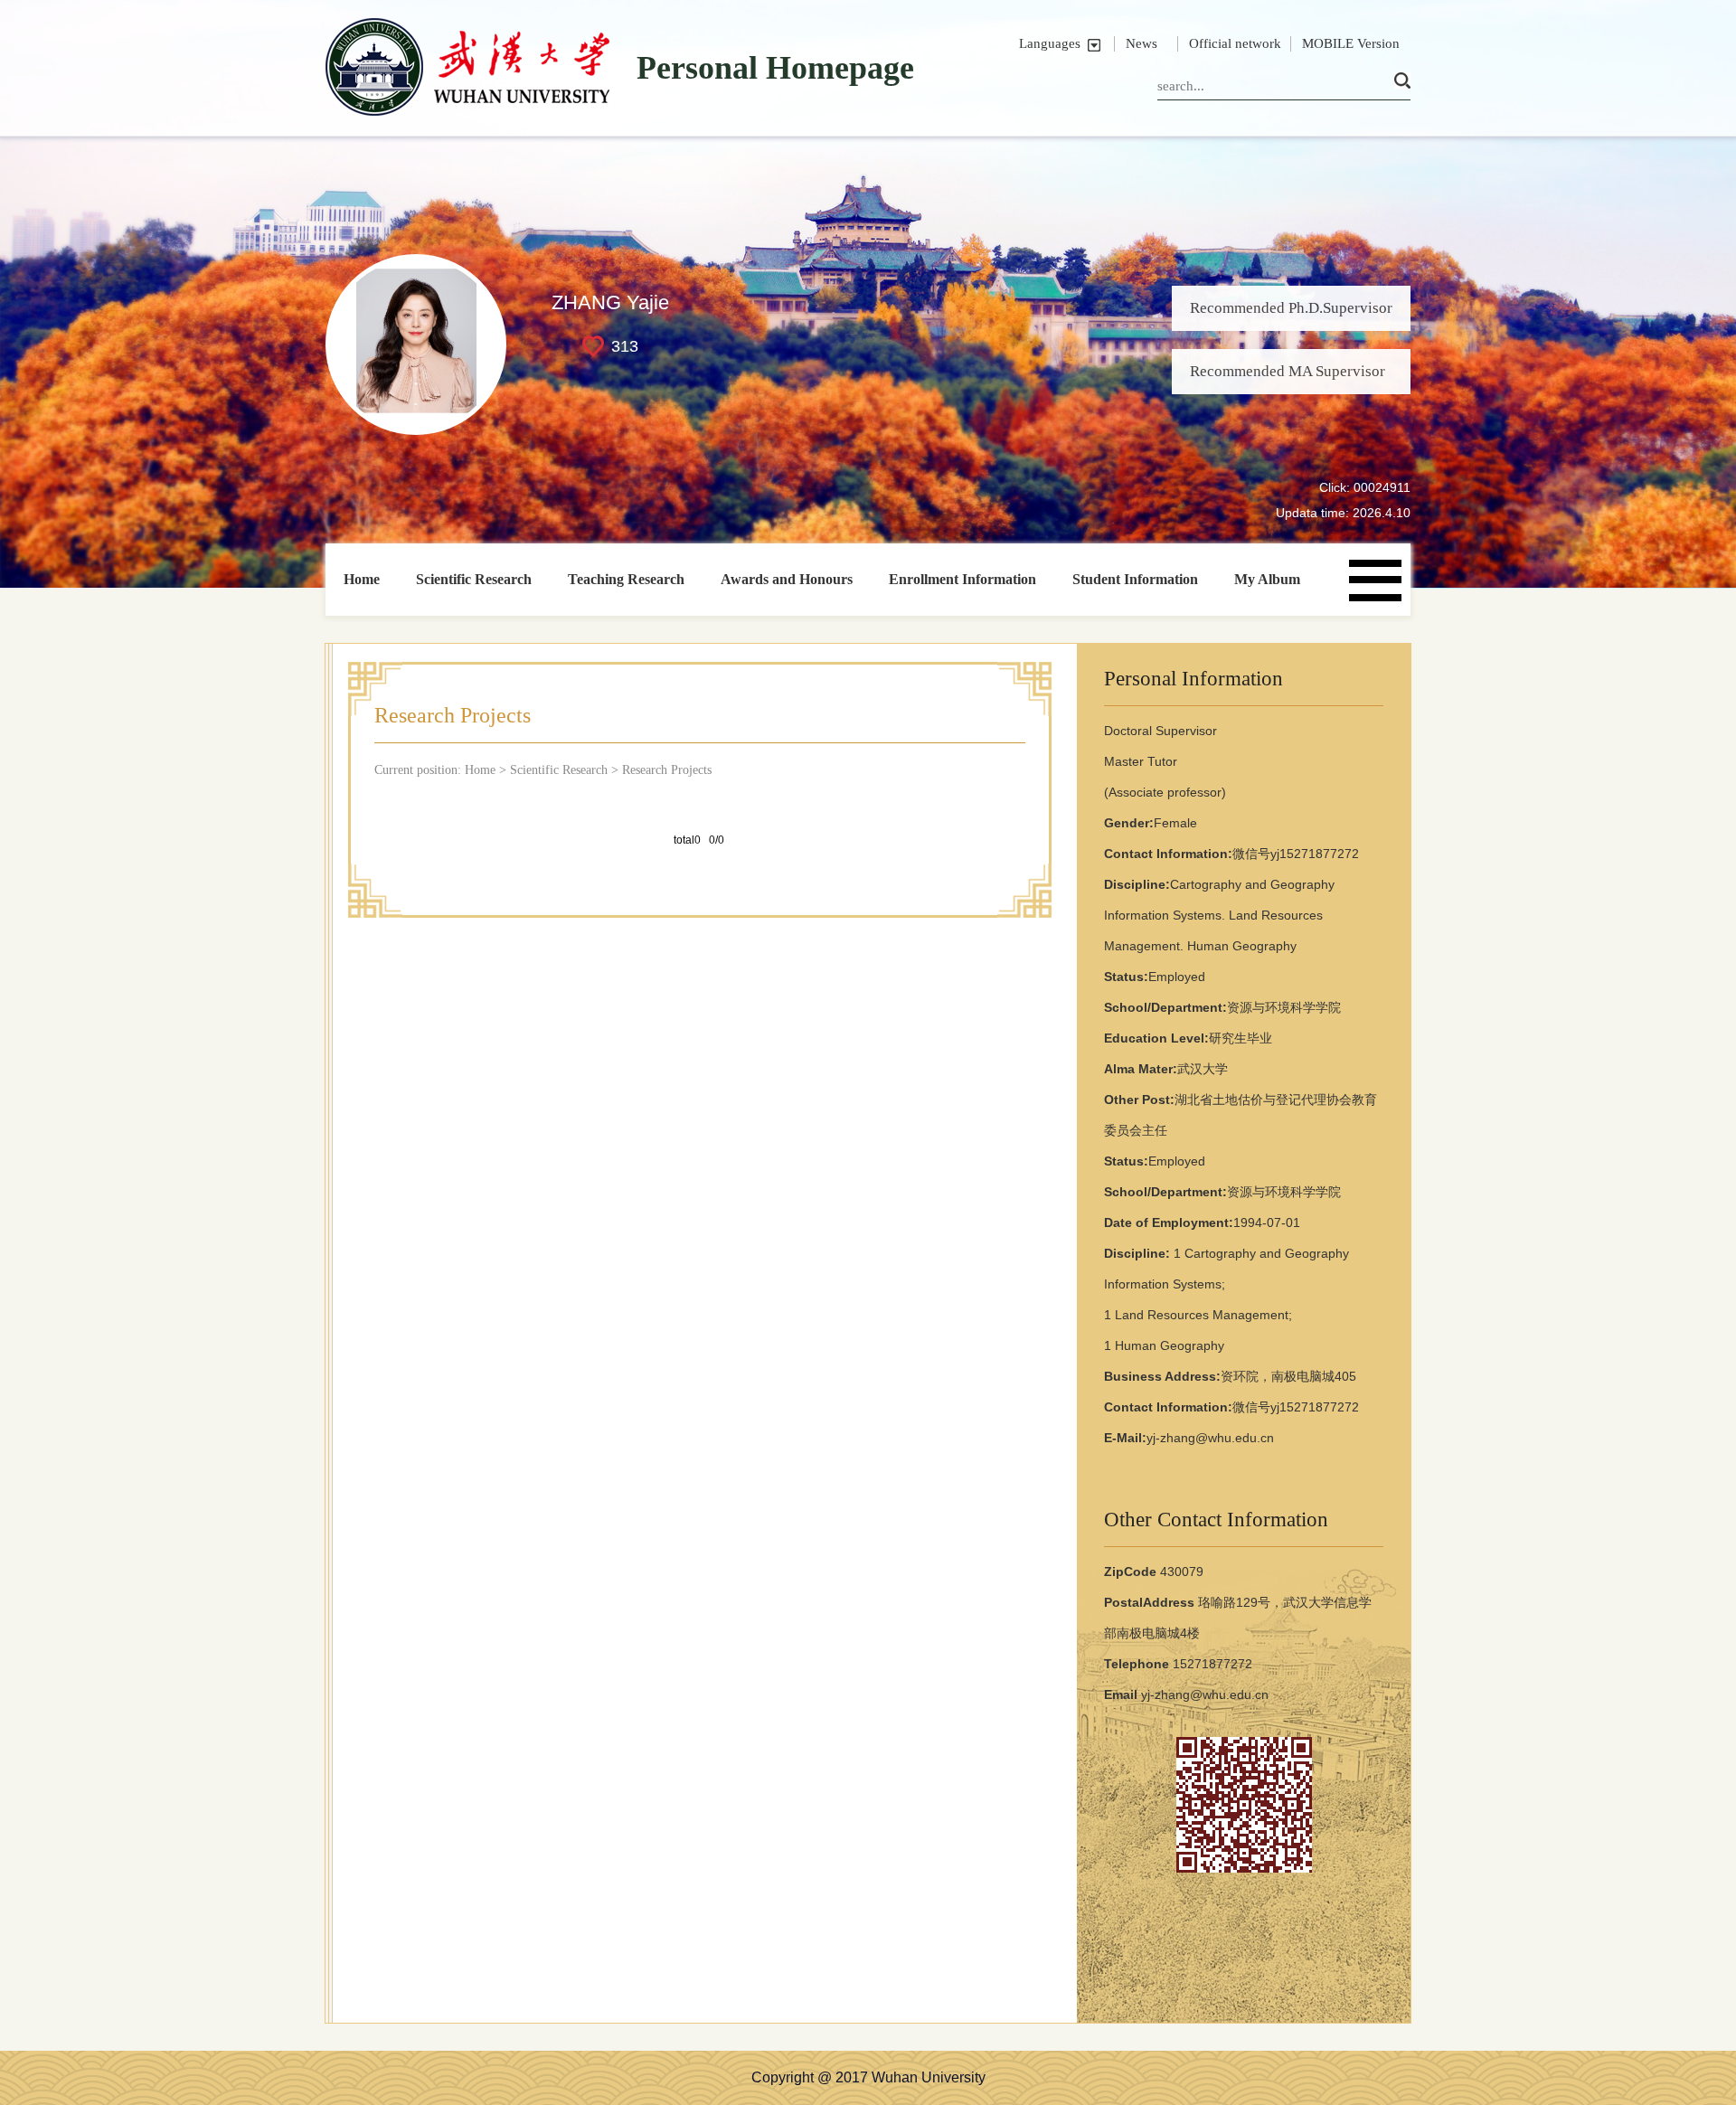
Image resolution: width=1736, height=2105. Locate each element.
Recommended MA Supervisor (1288, 371)
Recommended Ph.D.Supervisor (1291, 308)
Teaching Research (626, 579)
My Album (1267, 579)
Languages (1050, 43)
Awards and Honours (787, 579)
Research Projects (667, 770)
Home (362, 579)
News (1142, 43)
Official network (1235, 43)
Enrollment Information (962, 579)
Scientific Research (474, 579)
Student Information (1135, 579)
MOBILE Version (1351, 43)
